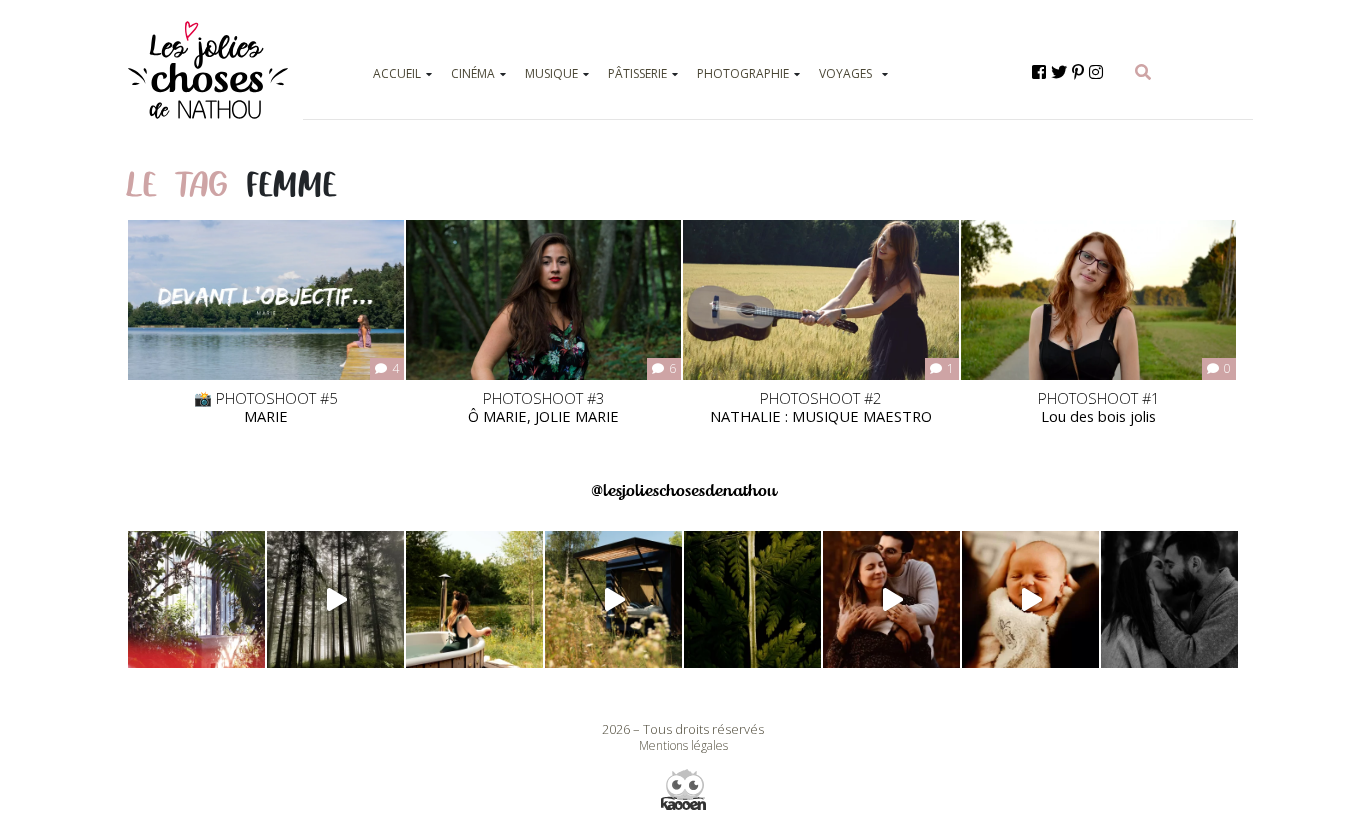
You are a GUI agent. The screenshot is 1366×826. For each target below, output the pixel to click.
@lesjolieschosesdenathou (683, 490)
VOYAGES (845, 73)
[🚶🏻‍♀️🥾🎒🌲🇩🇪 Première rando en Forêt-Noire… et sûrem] (335, 599)
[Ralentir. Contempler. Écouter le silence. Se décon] (613, 599)
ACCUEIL (397, 73)
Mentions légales (683, 745)
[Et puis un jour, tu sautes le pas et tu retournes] (752, 599)
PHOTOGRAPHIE (743, 73)
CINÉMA (473, 73)
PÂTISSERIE (637, 73)
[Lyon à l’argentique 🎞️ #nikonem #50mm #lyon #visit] (196, 599)
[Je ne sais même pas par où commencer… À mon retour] (891, 599)
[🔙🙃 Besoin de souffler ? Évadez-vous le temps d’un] (474, 599)
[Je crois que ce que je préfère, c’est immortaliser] (1030, 599)
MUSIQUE (551, 73)
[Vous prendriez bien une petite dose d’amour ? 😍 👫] (1169, 599)
